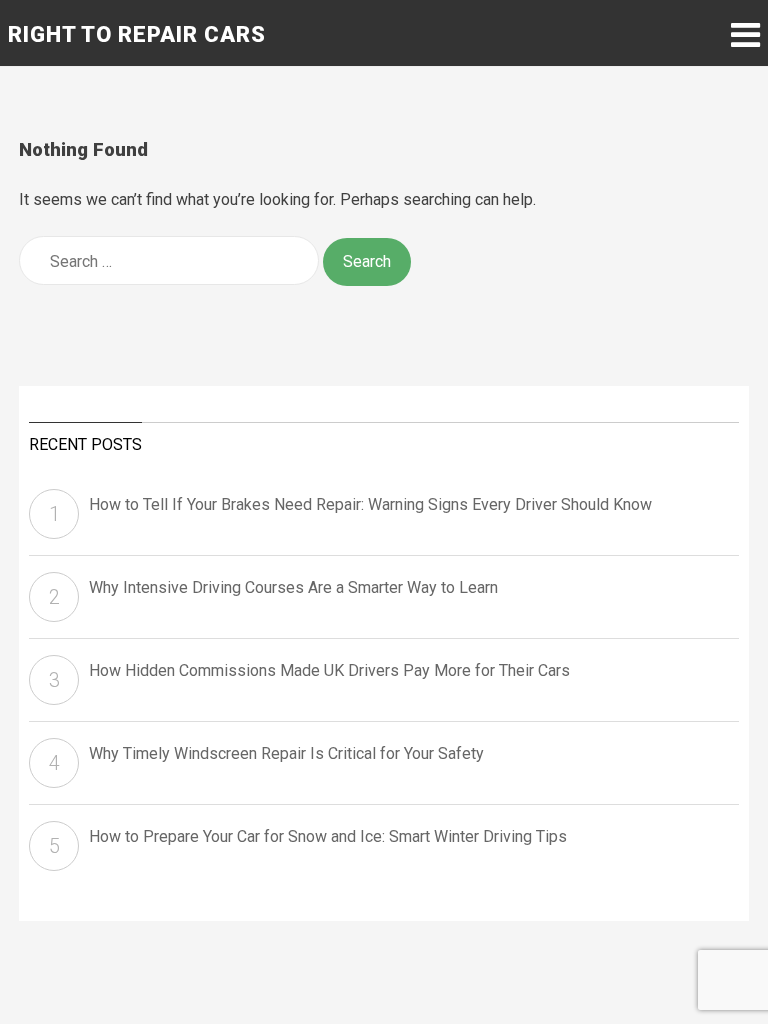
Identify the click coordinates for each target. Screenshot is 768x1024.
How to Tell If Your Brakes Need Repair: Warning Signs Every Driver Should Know (370, 504)
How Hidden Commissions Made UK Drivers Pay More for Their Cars (329, 670)
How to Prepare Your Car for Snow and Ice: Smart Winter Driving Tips (328, 836)
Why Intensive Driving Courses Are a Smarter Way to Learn (293, 587)
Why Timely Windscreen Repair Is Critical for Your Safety (286, 753)
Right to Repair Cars (137, 34)
